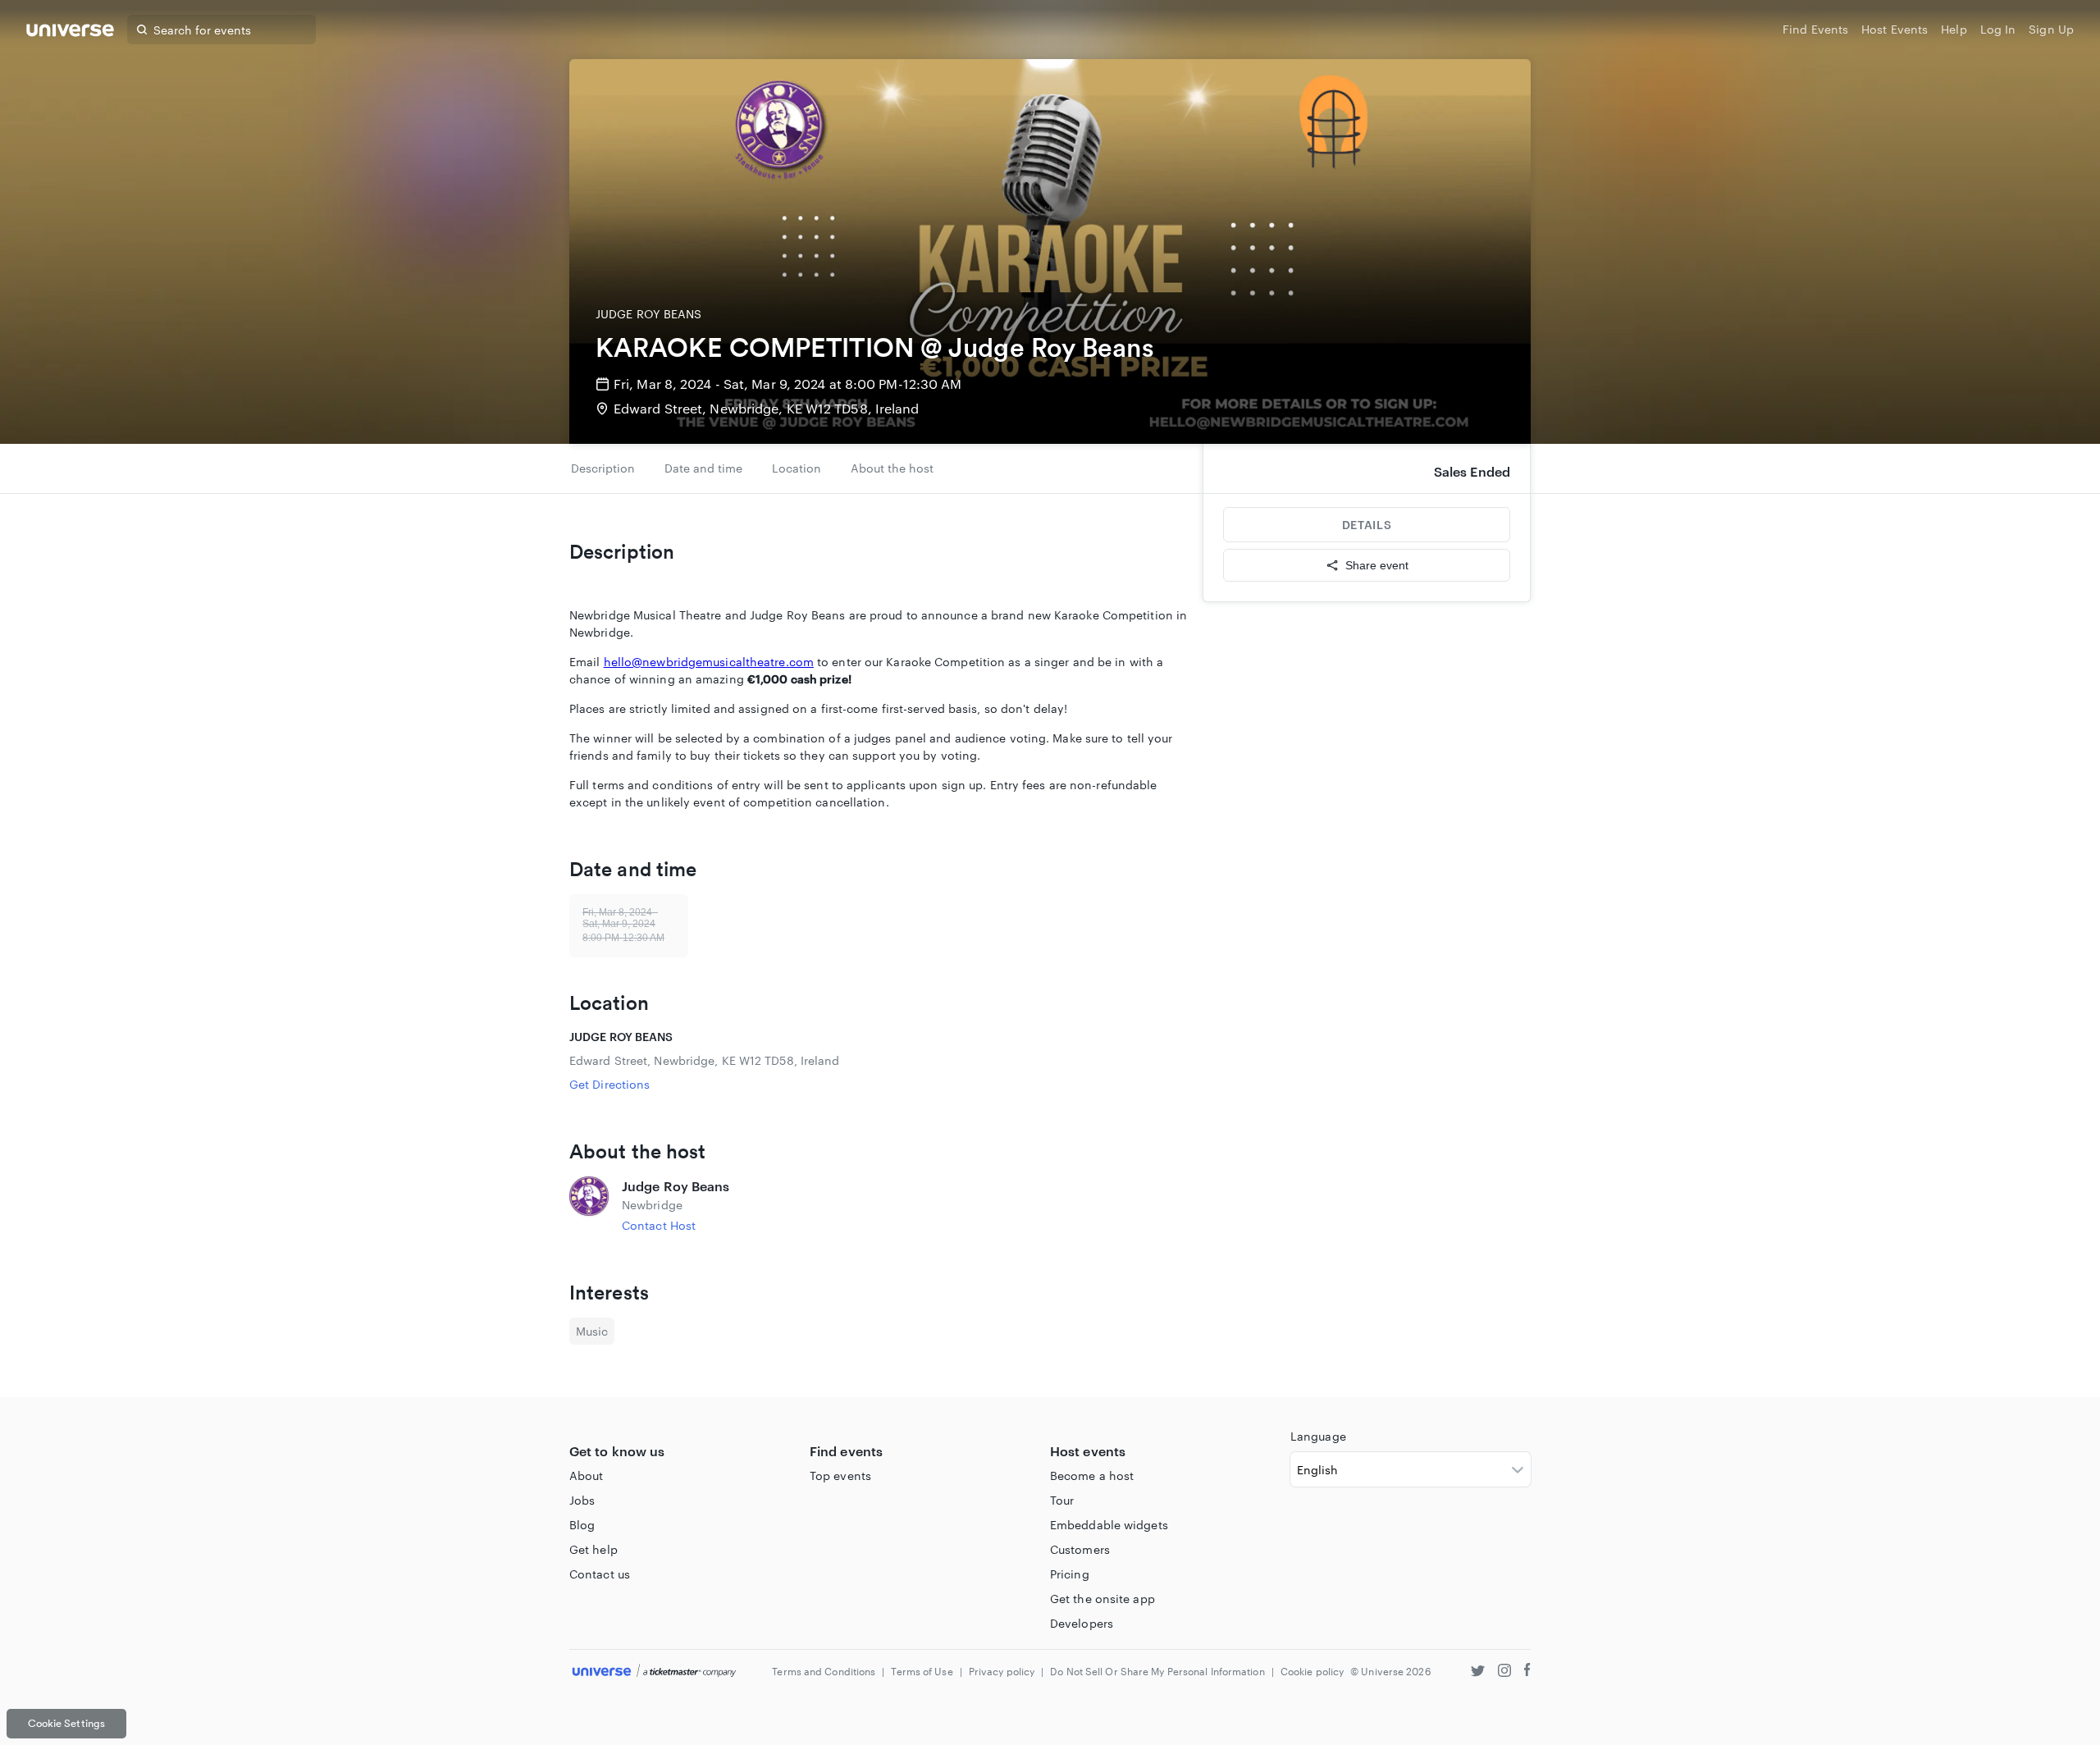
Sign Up (2051, 29)
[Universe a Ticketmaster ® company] (654, 1672)
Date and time (703, 468)
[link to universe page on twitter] (1478, 1672)
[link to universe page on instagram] (1504, 1672)
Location (797, 468)
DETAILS (1367, 525)
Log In (1998, 29)
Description (603, 468)
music (592, 1331)
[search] (142, 30)
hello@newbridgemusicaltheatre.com (709, 662)
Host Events (1895, 29)
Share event (1377, 565)
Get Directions (609, 1084)
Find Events (1815, 29)
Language (1318, 1436)
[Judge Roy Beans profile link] (589, 1205)
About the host (892, 468)
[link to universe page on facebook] (1527, 1672)
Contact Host (659, 1225)
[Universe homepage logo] (70, 32)
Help (1954, 29)
